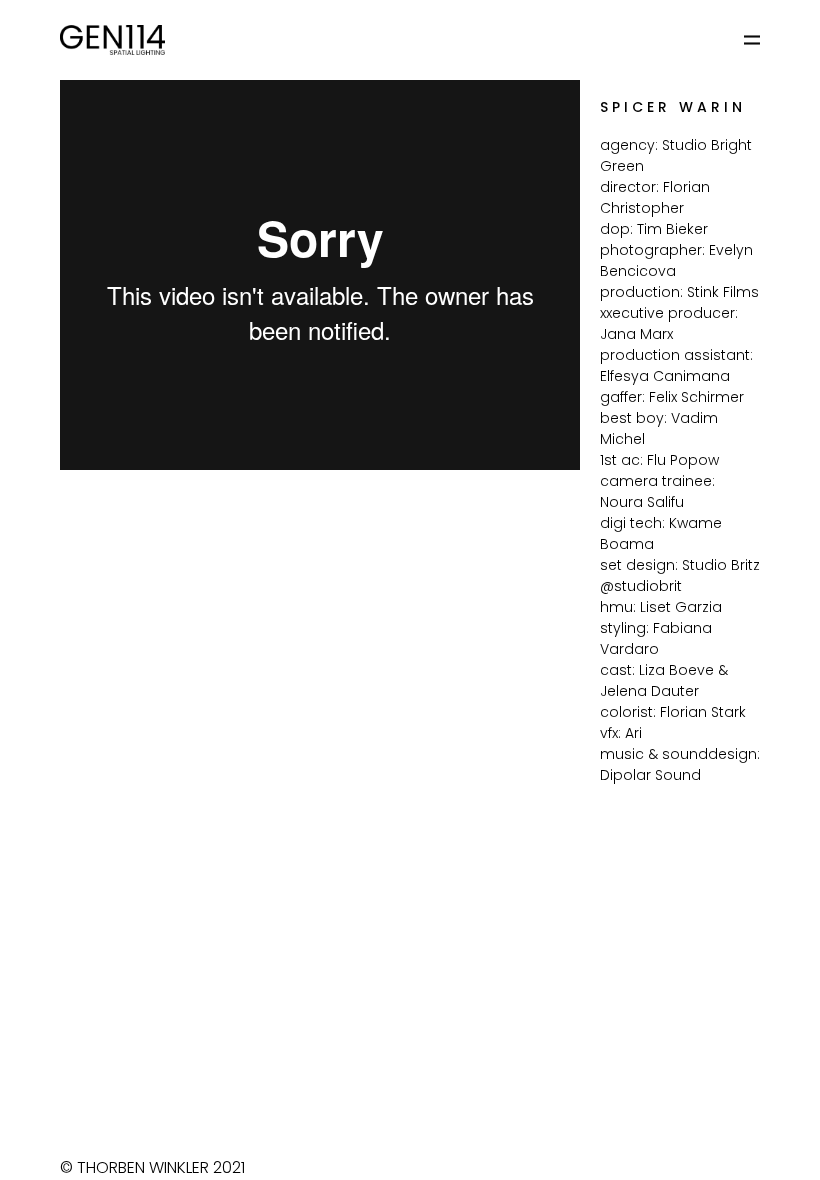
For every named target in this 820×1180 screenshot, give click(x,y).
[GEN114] (112, 40)
